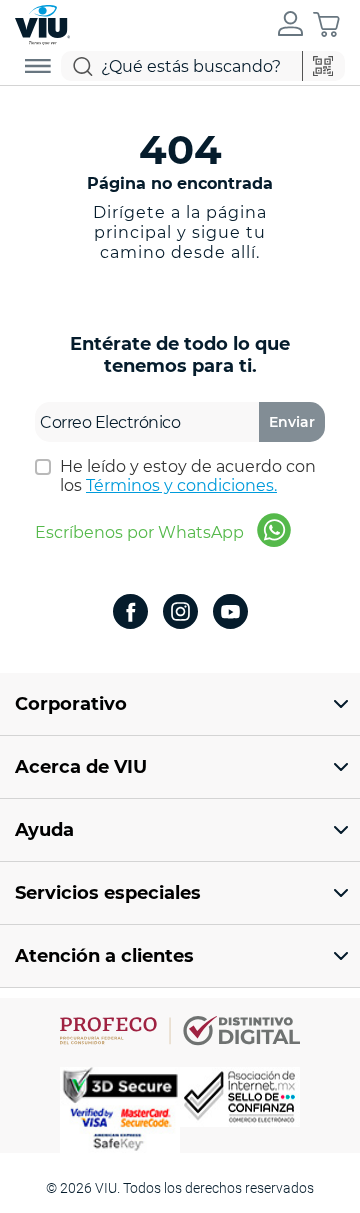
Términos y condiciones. (181, 485)
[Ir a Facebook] (130, 613)
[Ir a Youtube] (230, 613)
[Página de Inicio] (42, 22)
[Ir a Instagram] (180, 613)
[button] (290, 25)
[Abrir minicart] (326, 24)
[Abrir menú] (38, 66)
